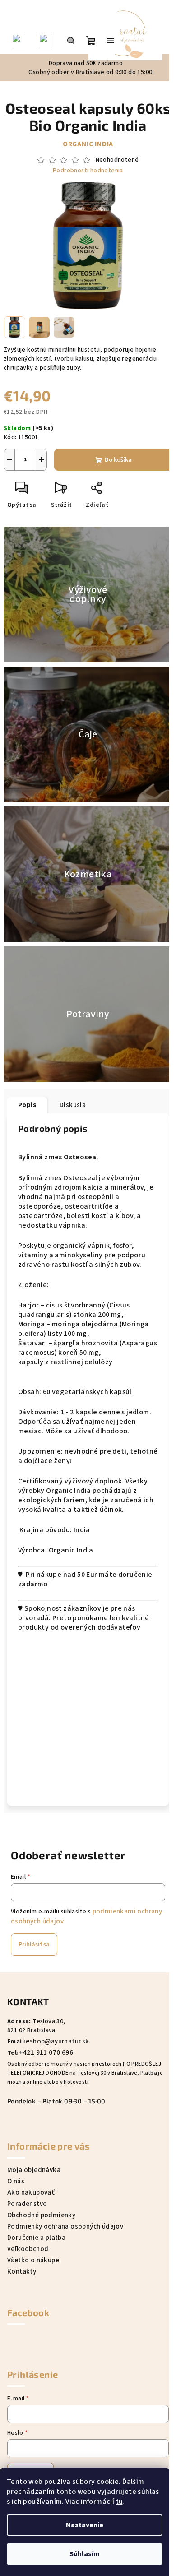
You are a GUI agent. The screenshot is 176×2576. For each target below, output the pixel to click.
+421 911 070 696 (46, 2053)
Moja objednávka (34, 2170)
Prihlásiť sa (34, 1945)
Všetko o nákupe (33, 2260)
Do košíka (118, 460)
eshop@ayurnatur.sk (57, 2041)
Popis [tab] (27, 1105)
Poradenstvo (27, 2204)
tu (119, 2502)
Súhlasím (85, 2554)
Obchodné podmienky (41, 2215)
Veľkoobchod (28, 2249)
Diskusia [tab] (73, 1105)
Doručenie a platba (36, 2238)
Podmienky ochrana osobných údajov (65, 2226)
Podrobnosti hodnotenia (88, 171)
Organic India (88, 144)
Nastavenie (85, 2525)
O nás (16, 2181)
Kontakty (22, 2272)
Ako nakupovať (31, 2193)
